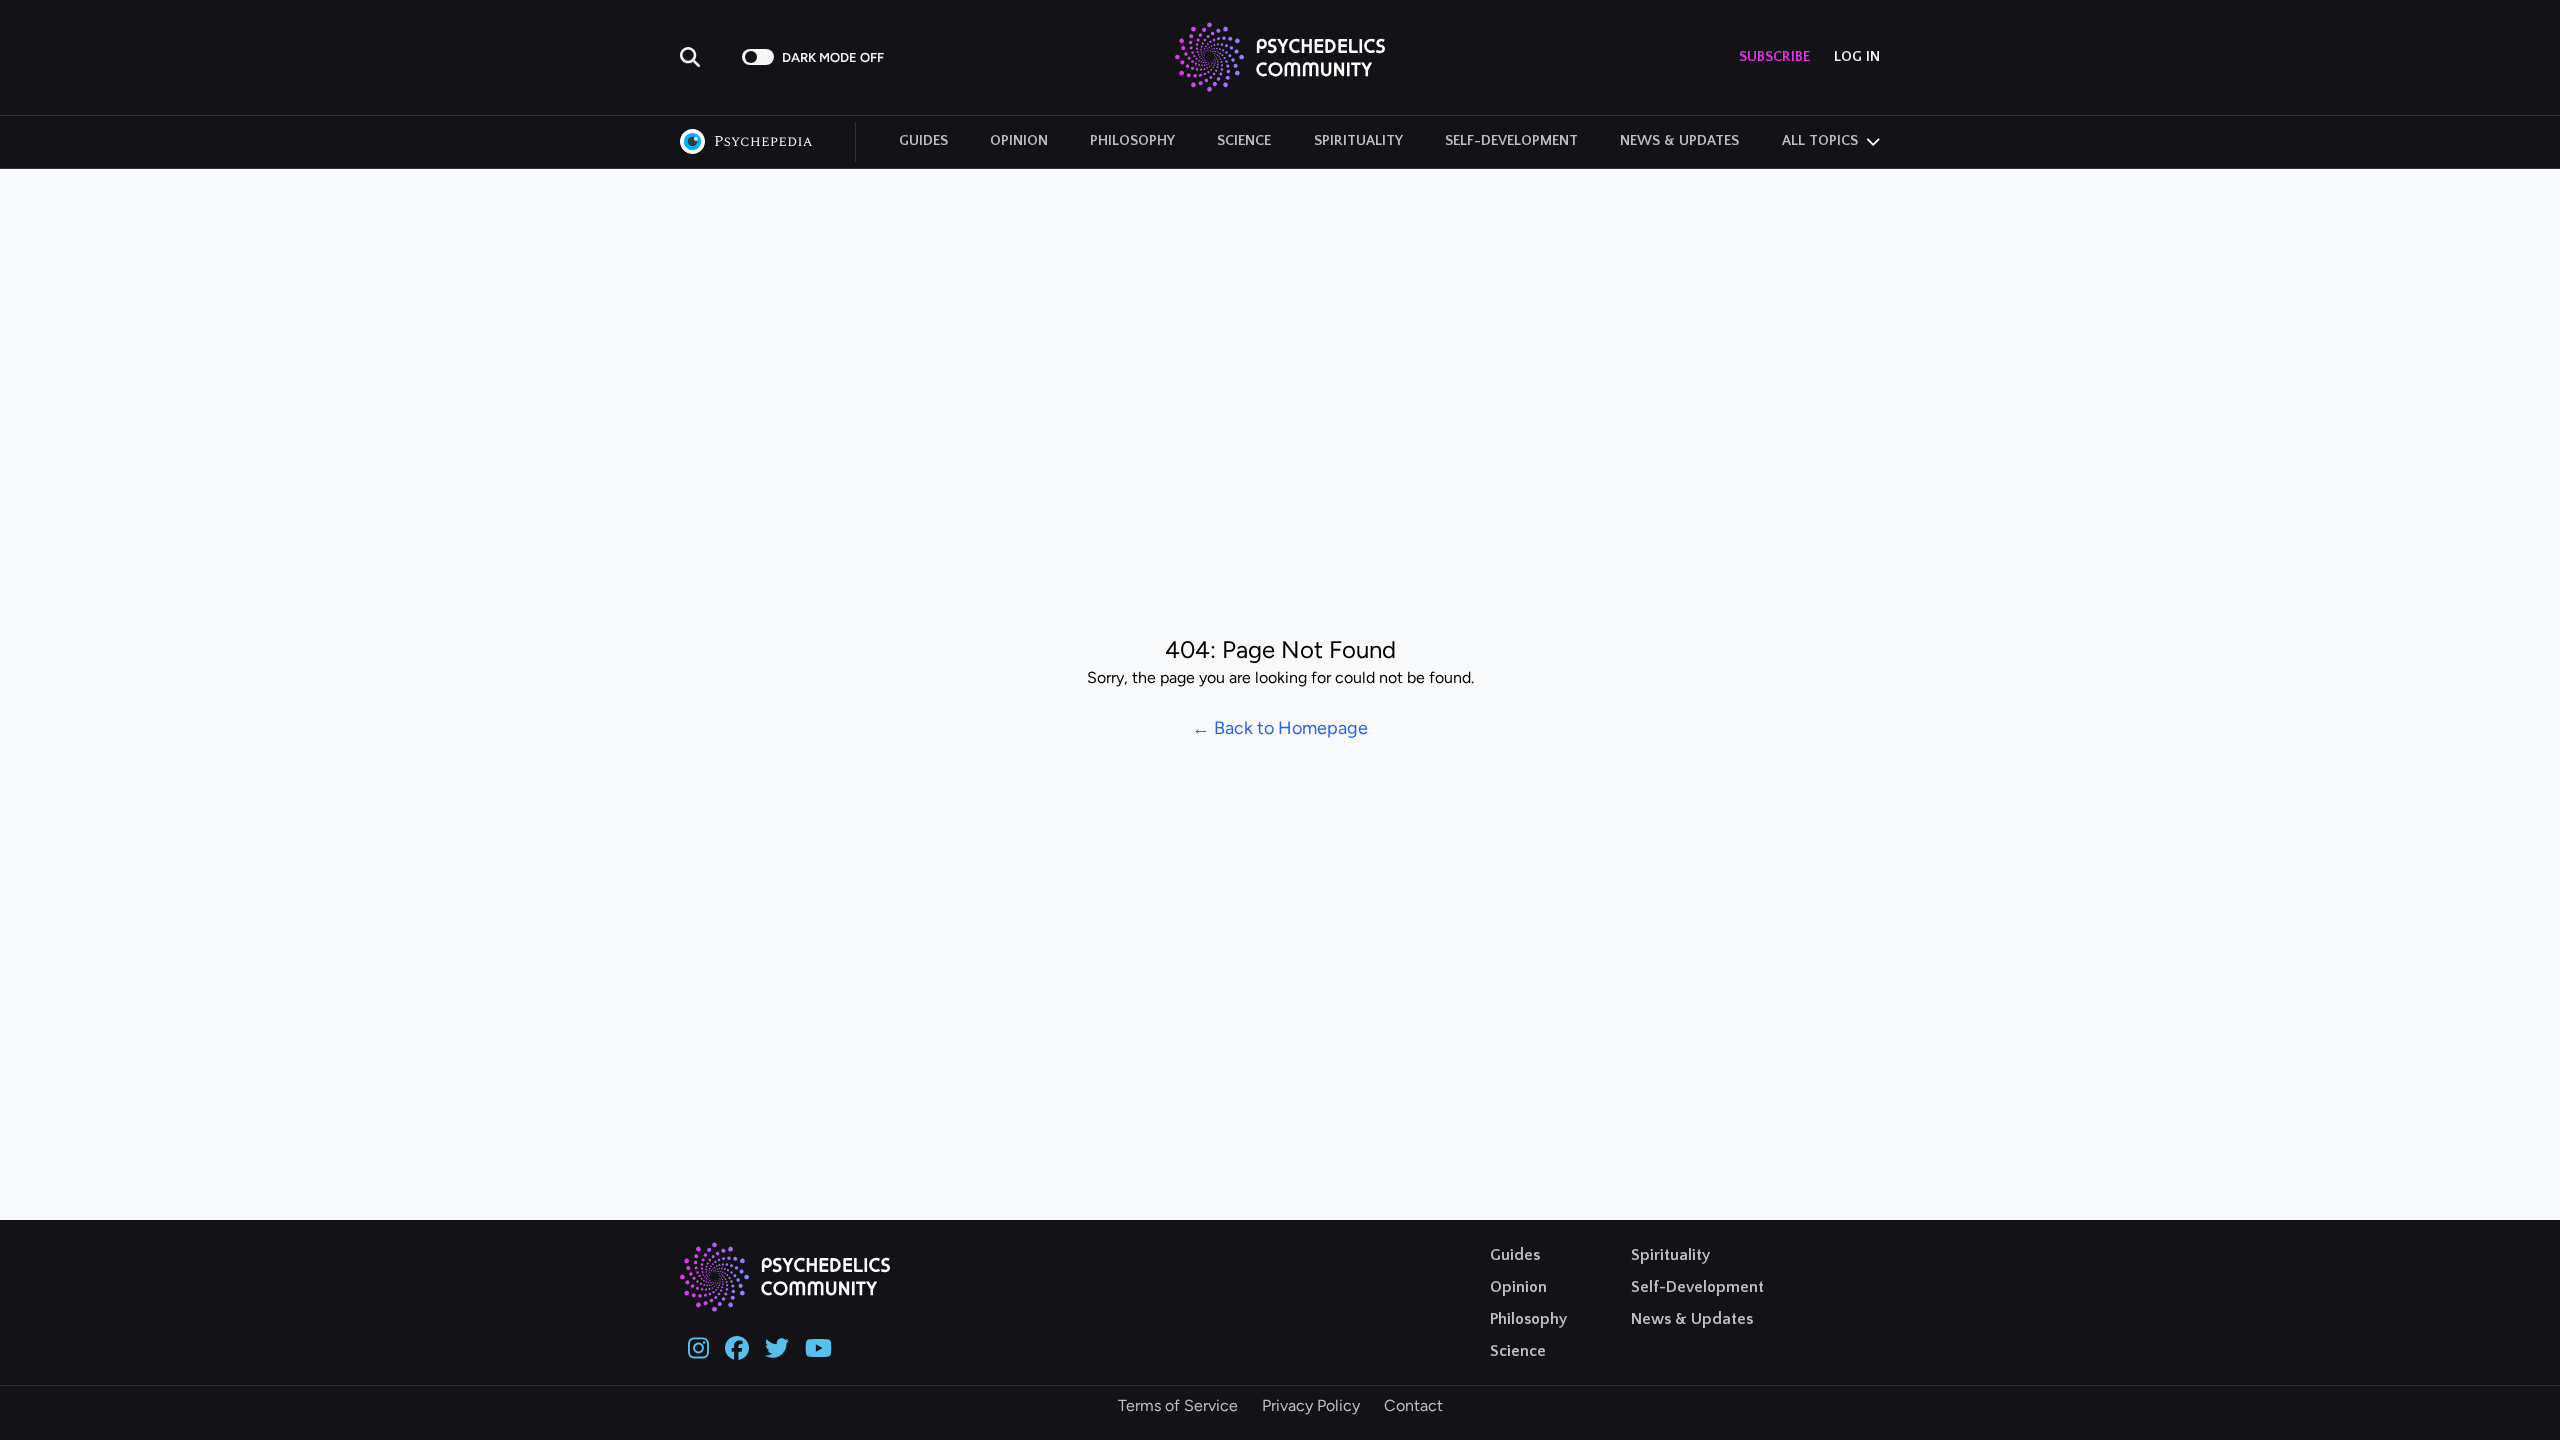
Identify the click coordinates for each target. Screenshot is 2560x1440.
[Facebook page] (737, 1346)
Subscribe (1774, 57)
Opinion (1019, 141)
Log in (1857, 57)
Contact (1413, 1405)
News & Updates (1679, 141)
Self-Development (1511, 141)
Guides (923, 141)
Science (1244, 141)
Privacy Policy (1311, 1405)
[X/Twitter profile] (777, 1346)
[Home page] (1280, 57)
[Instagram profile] (698, 1346)
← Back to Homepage (1280, 728)
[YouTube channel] (818, 1346)
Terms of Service (1178, 1405)
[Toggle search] (705, 57)
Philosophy (1132, 141)
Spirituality (1358, 141)
